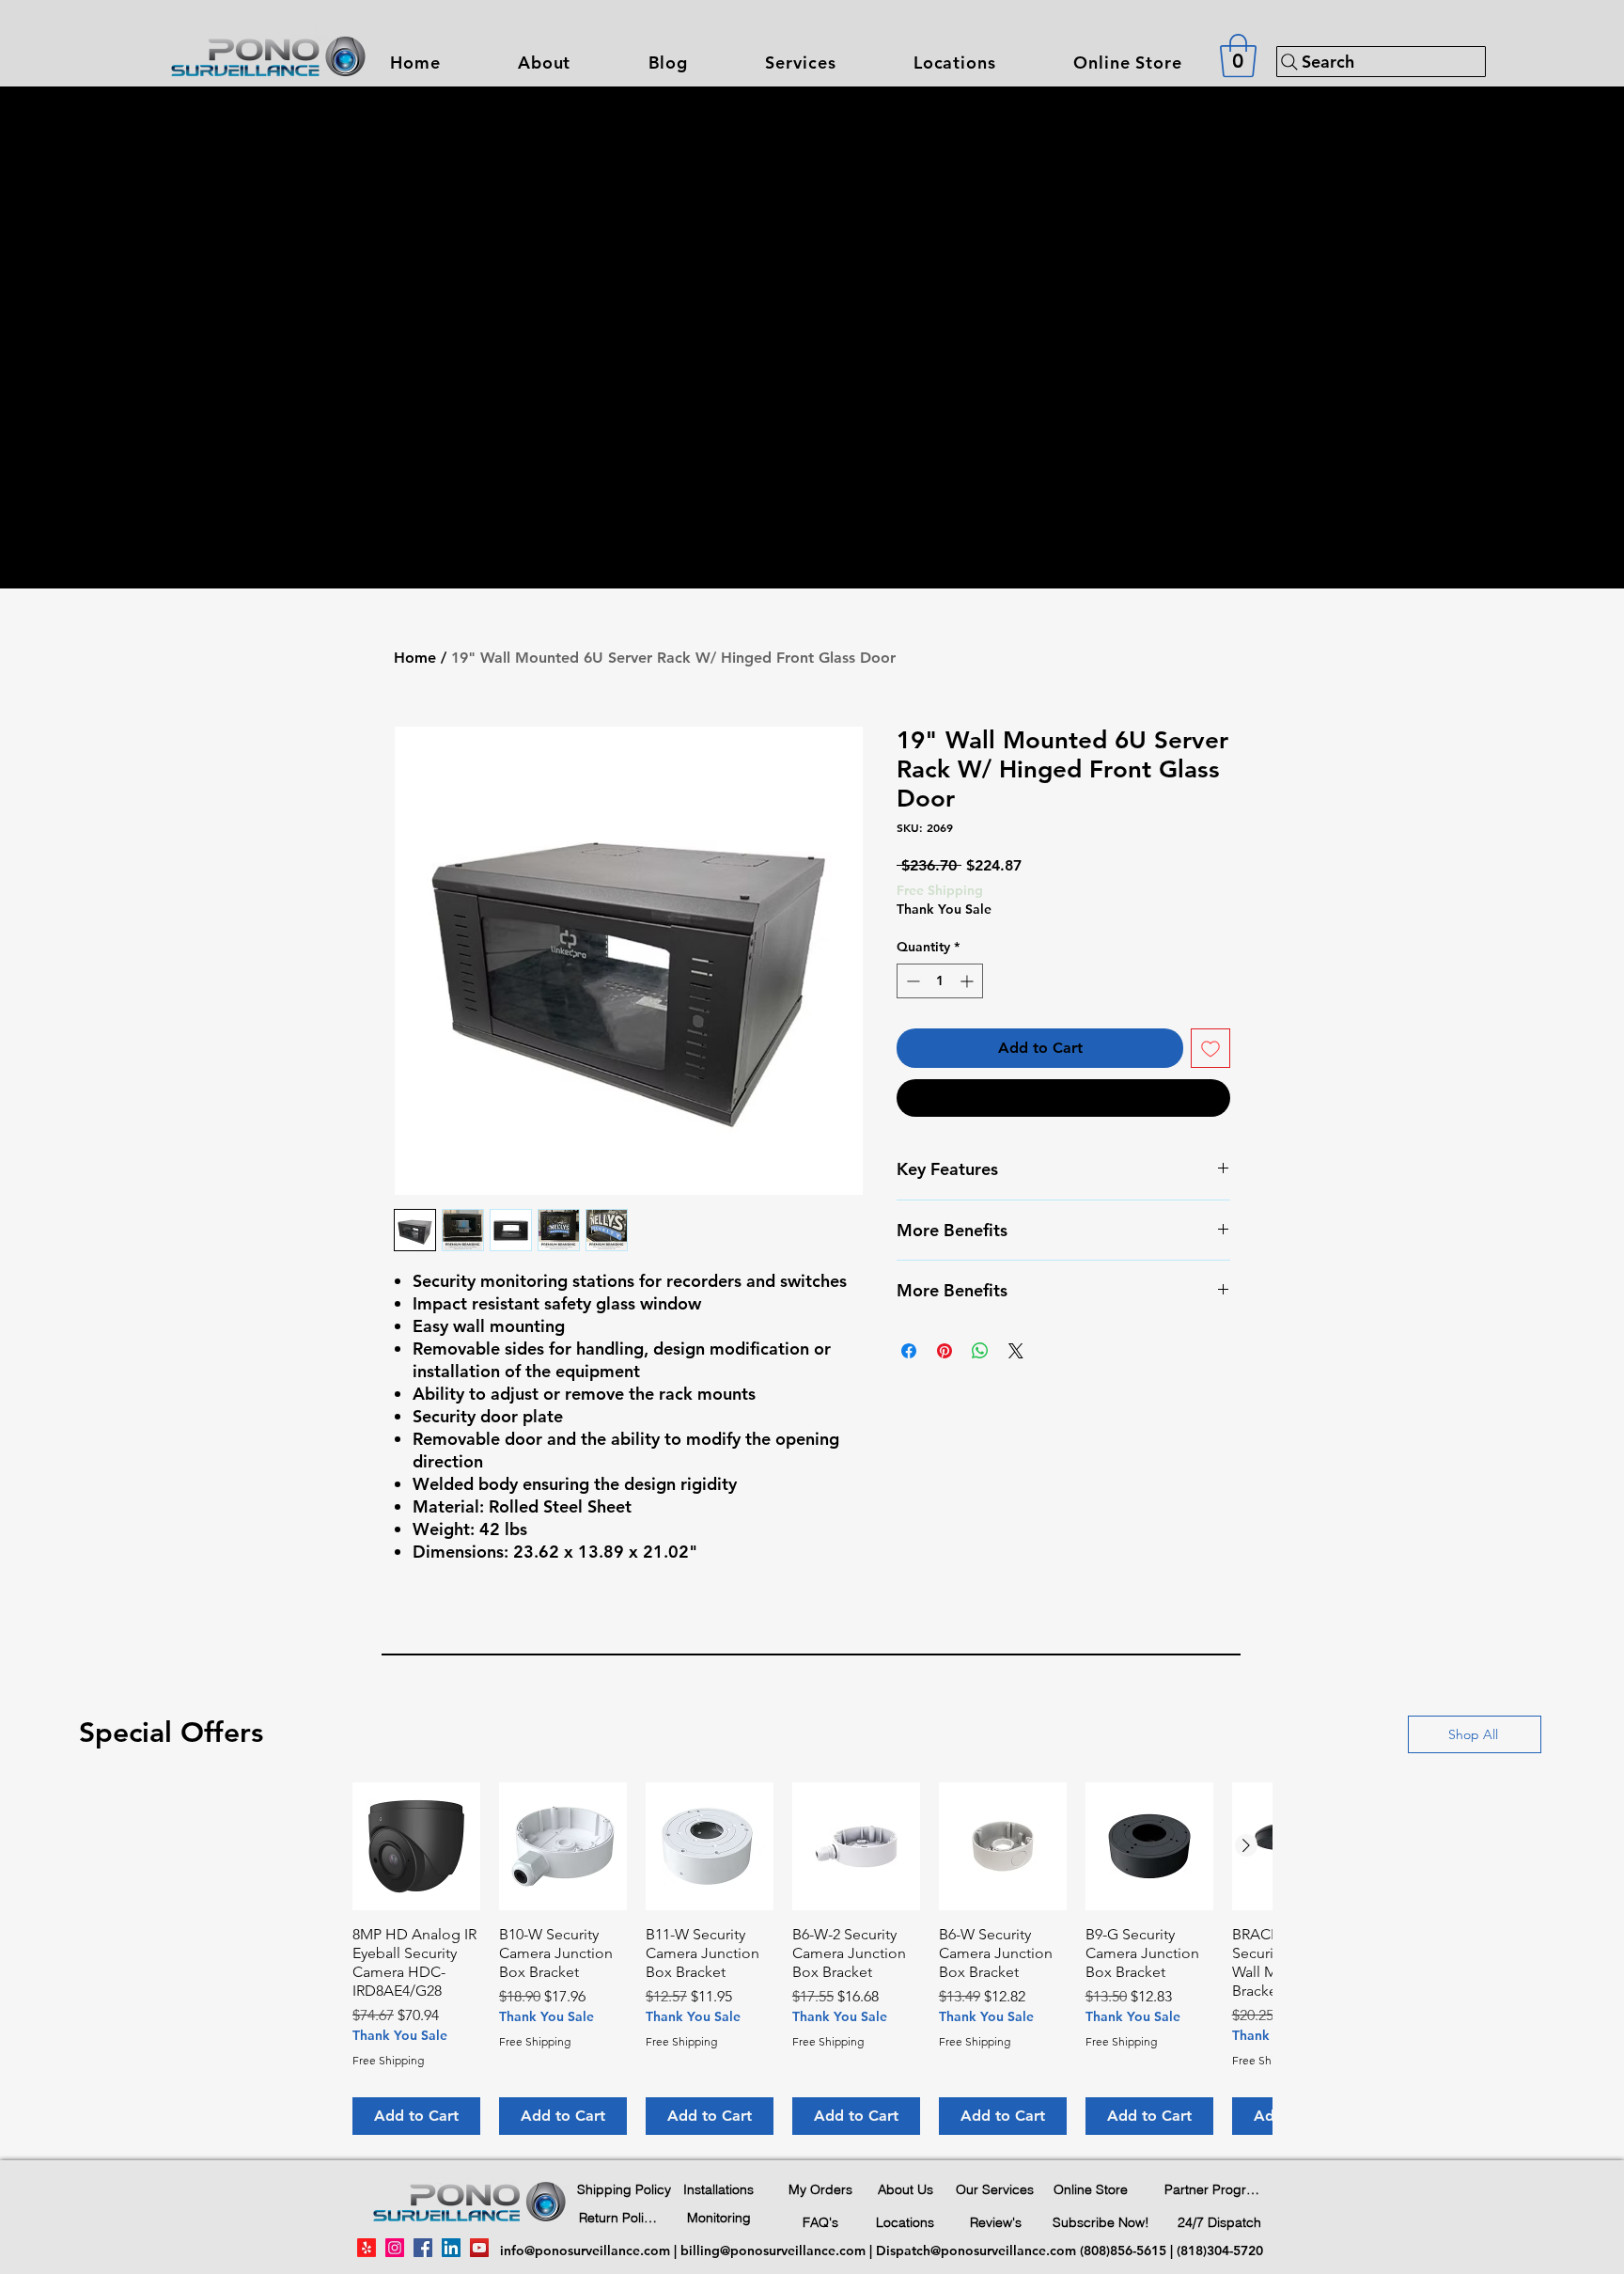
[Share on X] (1016, 1351)
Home (415, 658)
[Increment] (968, 981)
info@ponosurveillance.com (585, 2250)
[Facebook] (423, 2248)
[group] (812, 1959)
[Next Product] (1246, 1845)
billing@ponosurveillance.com (773, 2250)
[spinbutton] (940, 981)
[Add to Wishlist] (1210, 1048)
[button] (800, 63)
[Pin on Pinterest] (945, 1351)
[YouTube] (479, 2248)
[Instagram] (395, 2248)
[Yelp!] (367, 2248)
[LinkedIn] (451, 2248)
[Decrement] (911, 981)
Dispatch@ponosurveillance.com (976, 2250)
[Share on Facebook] (909, 1351)
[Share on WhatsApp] (980, 1351)
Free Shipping (940, 890)
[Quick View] (416, 1846)
